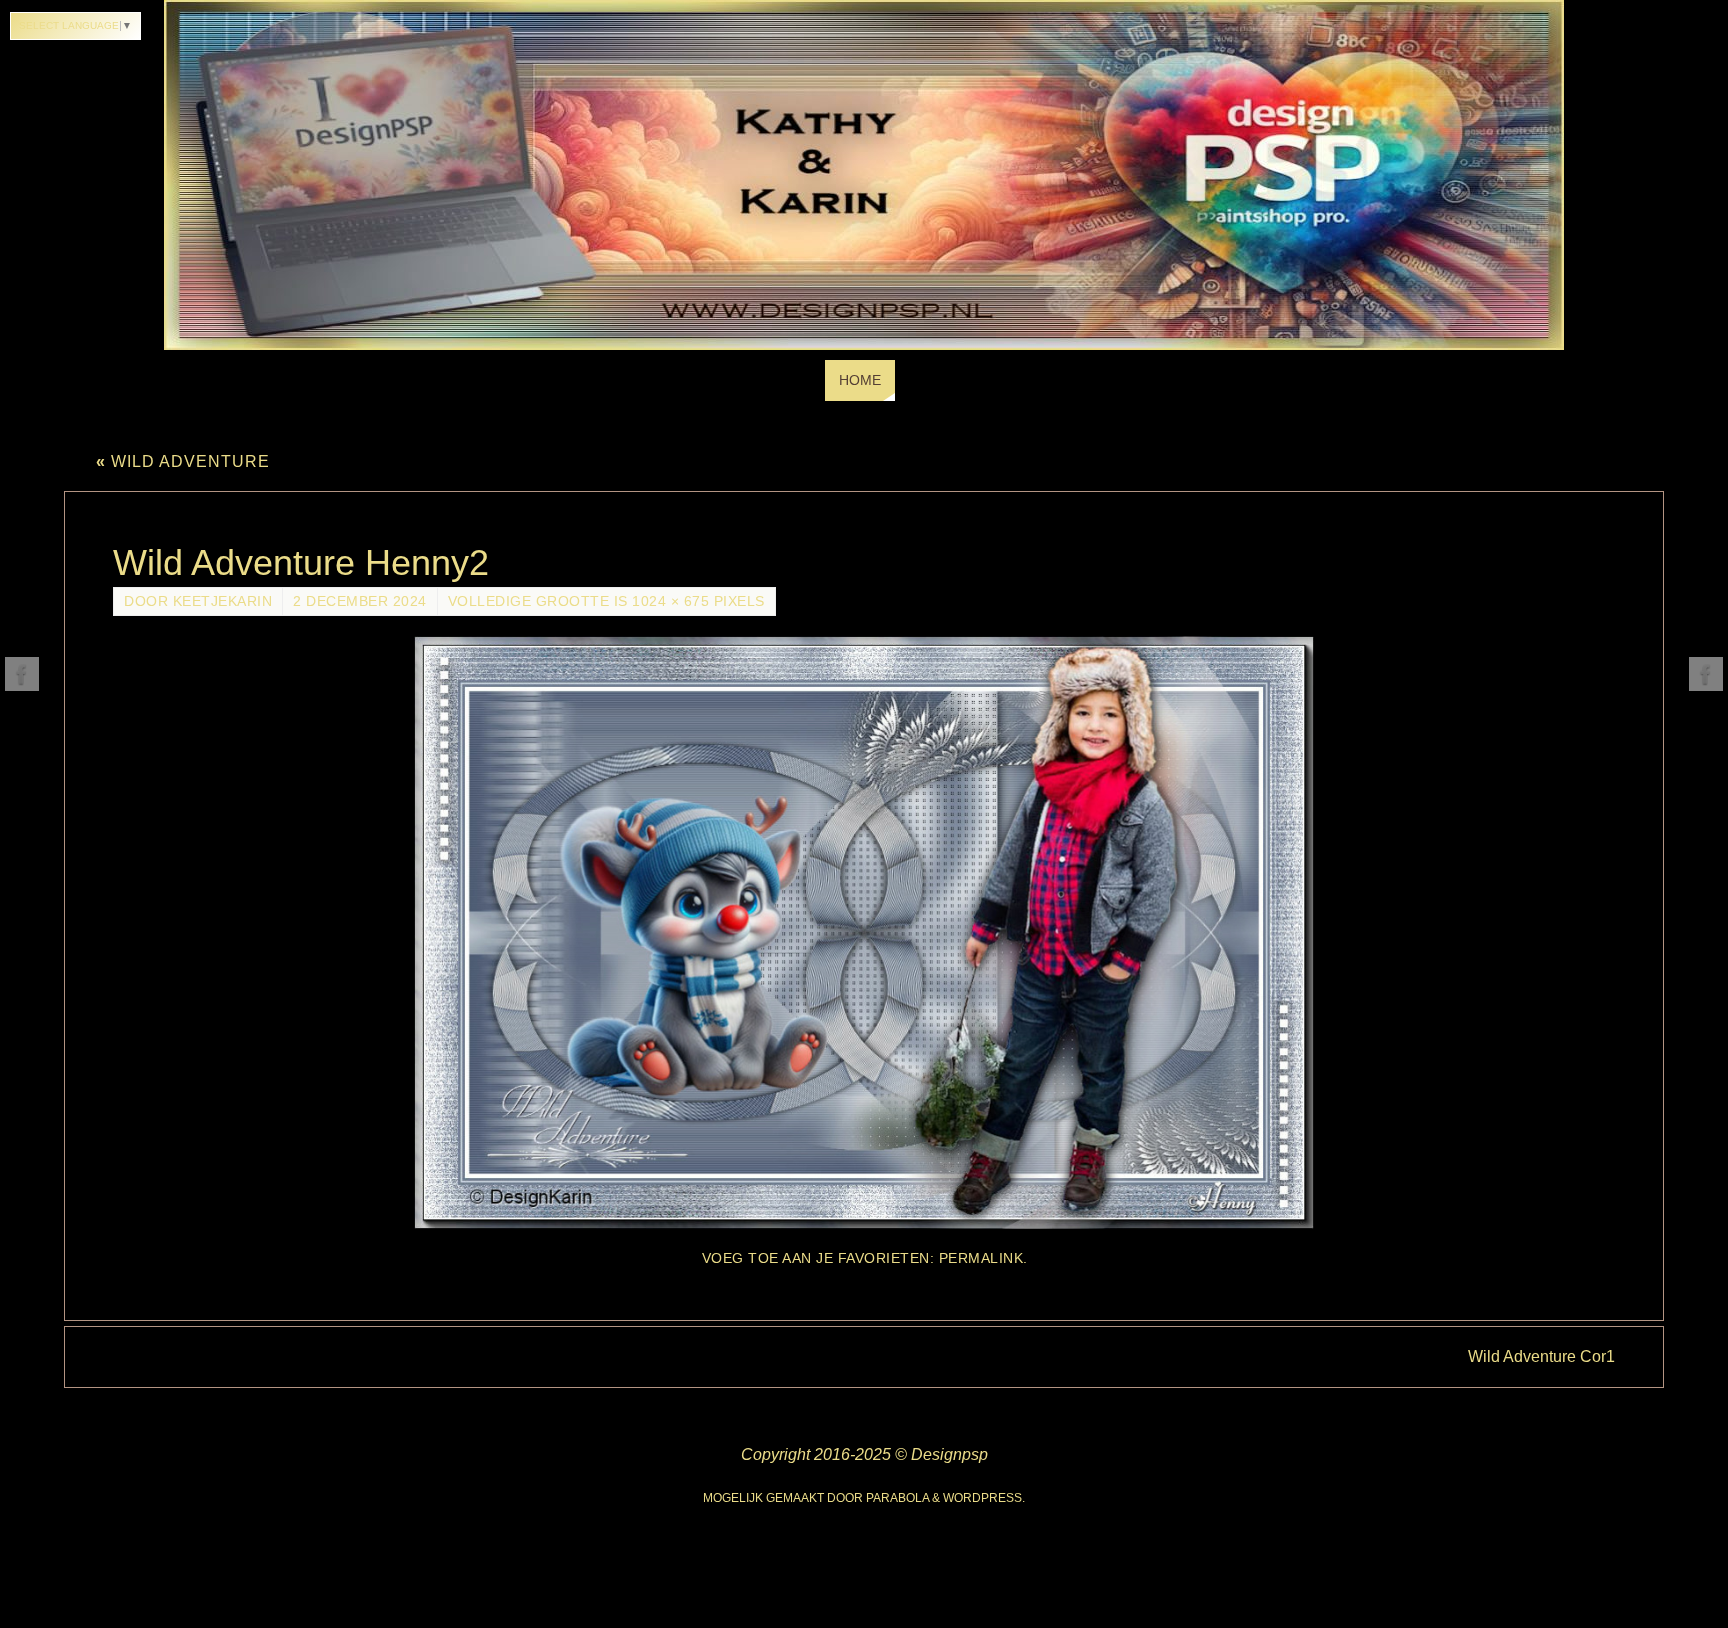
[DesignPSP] (22, 674)
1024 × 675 (670, 601)
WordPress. (984, 1498)
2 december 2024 (360, 601)
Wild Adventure (183, 461)
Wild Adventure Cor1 (1541, 1356)
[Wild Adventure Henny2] (864, 932)
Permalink (981, 1258)
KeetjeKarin (223, 601)
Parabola (897, 1498)
